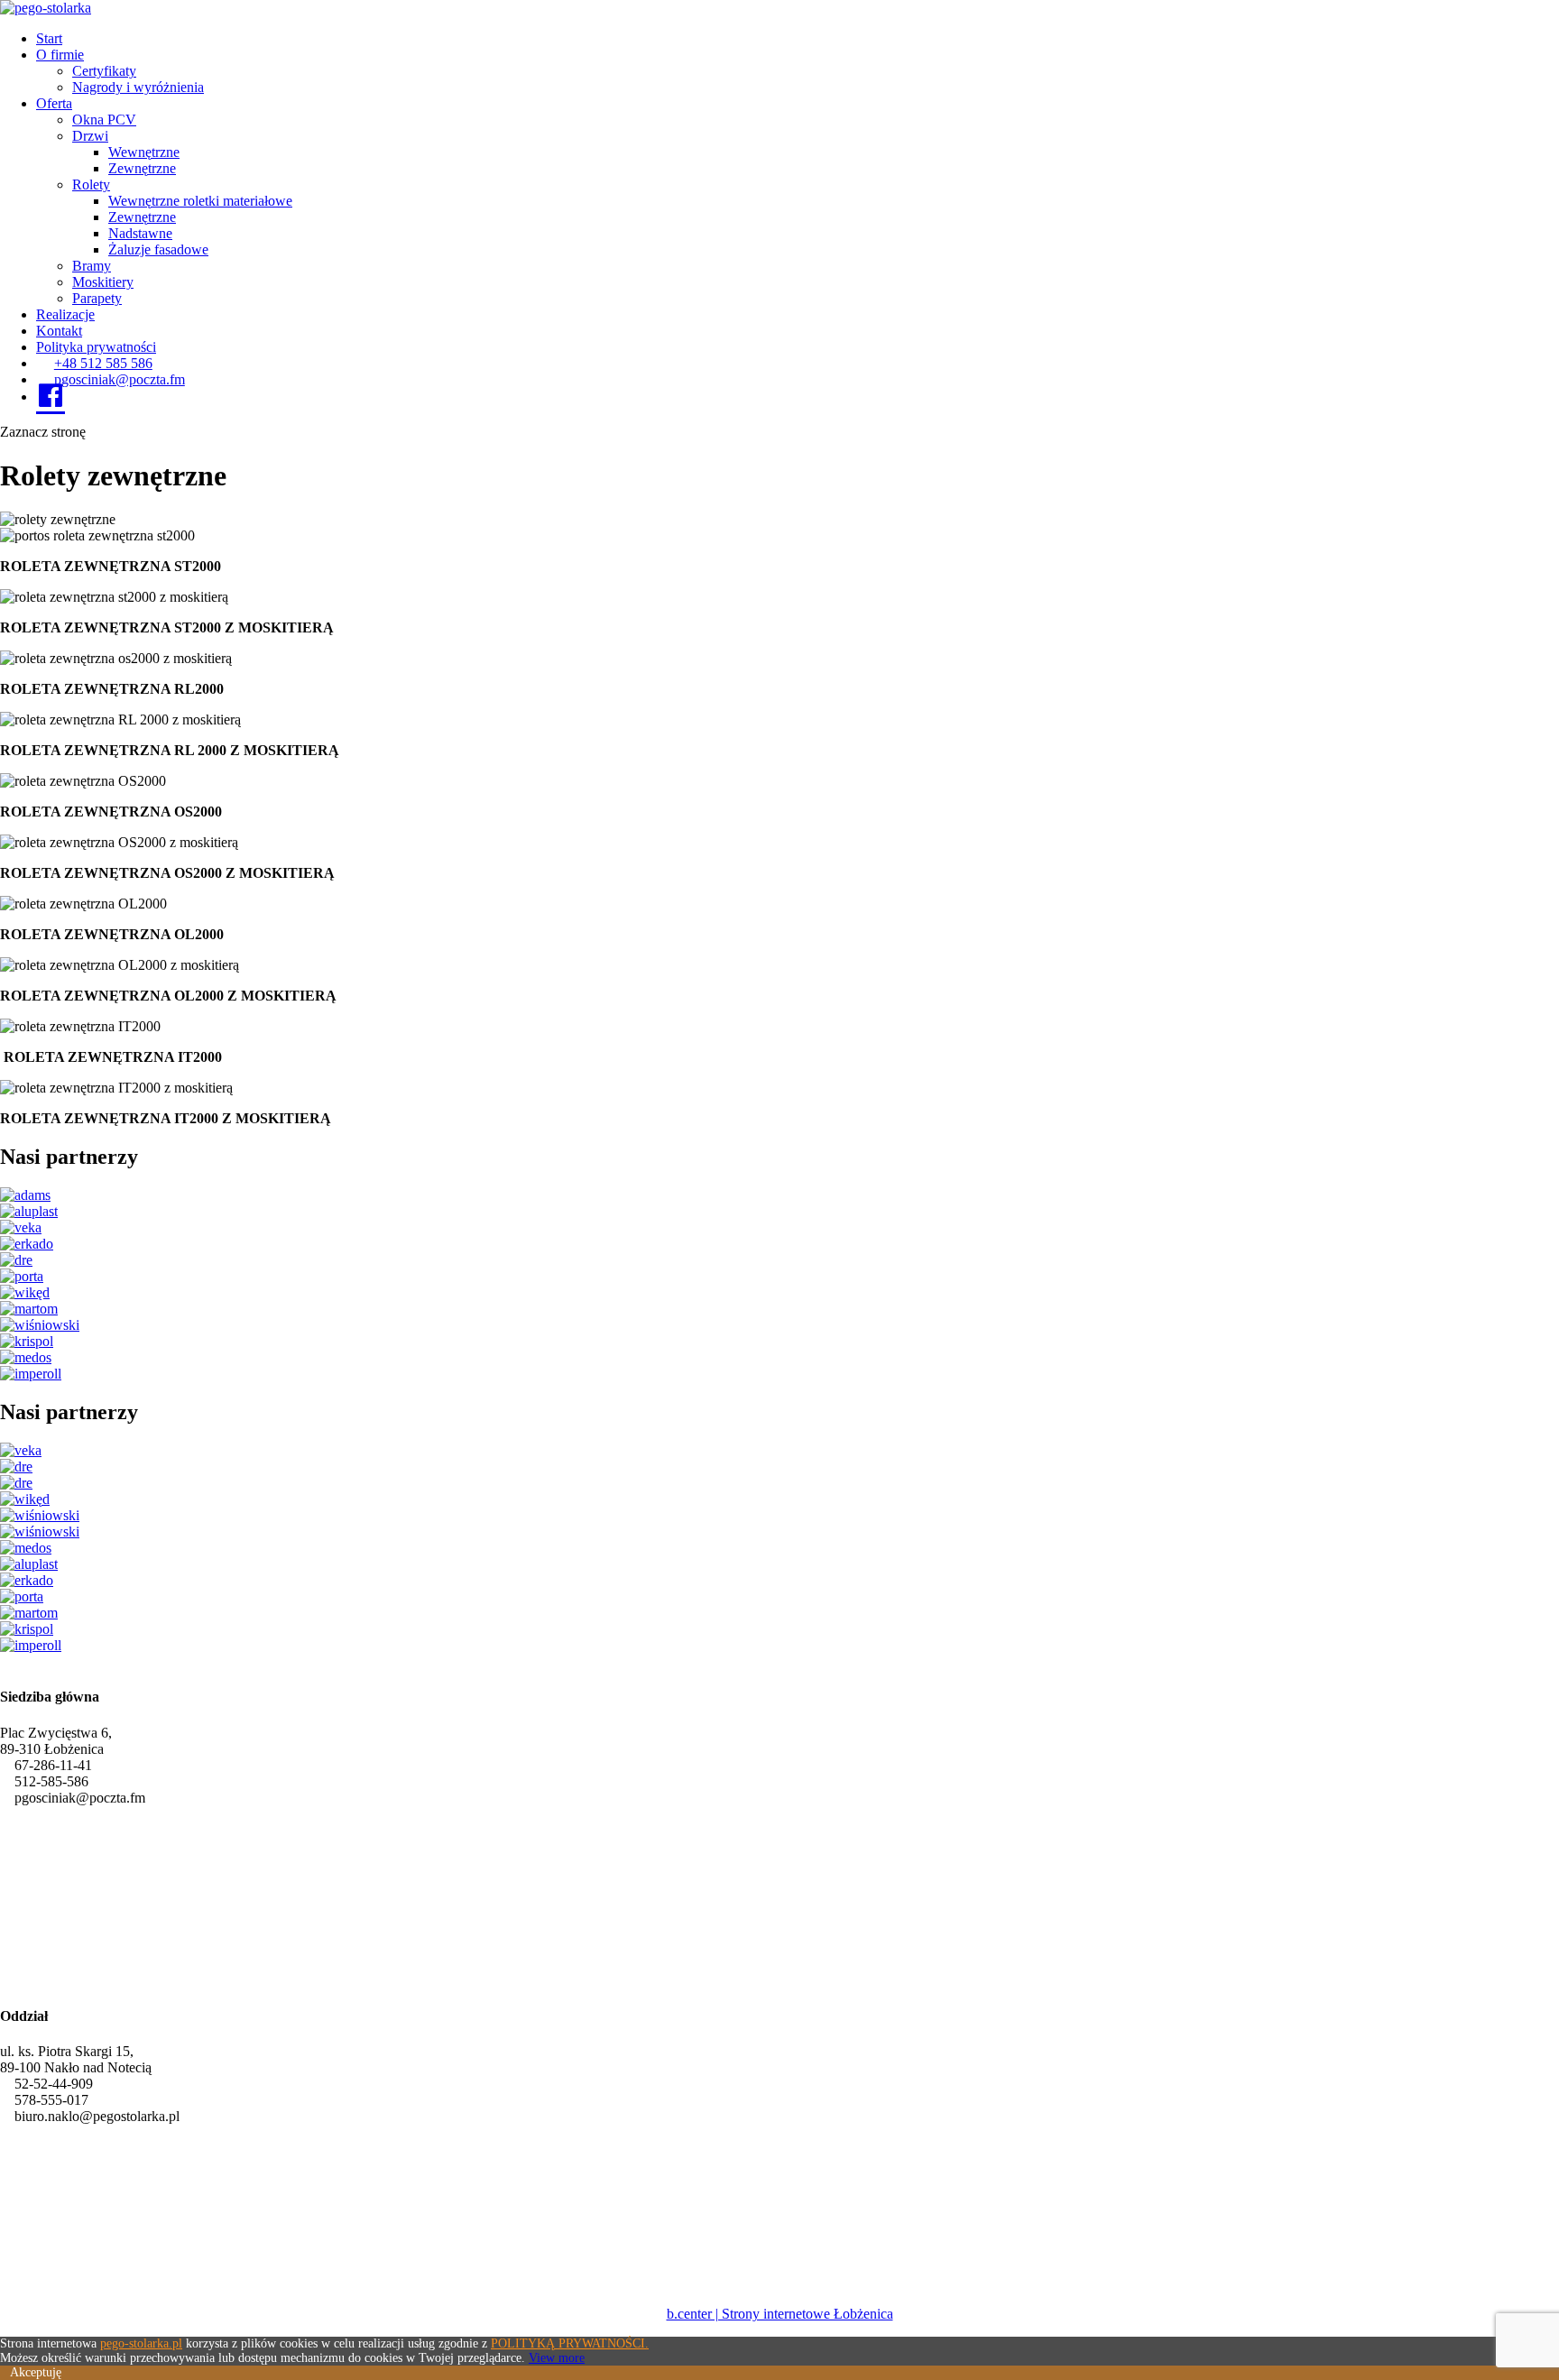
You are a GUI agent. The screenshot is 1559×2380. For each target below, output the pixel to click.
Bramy (92, 266)
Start (49, 38)
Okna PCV (104, 120)
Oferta (54, 103)
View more (557, 2358)
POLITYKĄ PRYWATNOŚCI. (570, 2343)
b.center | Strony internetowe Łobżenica (780, 2314)
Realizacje (65, 314)
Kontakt (59, 331)
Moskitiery (103, 282)
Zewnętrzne (142, 168)
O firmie (60, 55)
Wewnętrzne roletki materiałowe (200, 201)
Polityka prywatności (96, 347)
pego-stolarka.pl (141, 2343)
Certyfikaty (104, 71)
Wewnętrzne (144, 152)
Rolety (91, 184)
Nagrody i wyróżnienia (138, 87)
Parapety (97, 298)
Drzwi (90, 136)
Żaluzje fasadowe (158, 249)
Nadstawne (140, 233)
